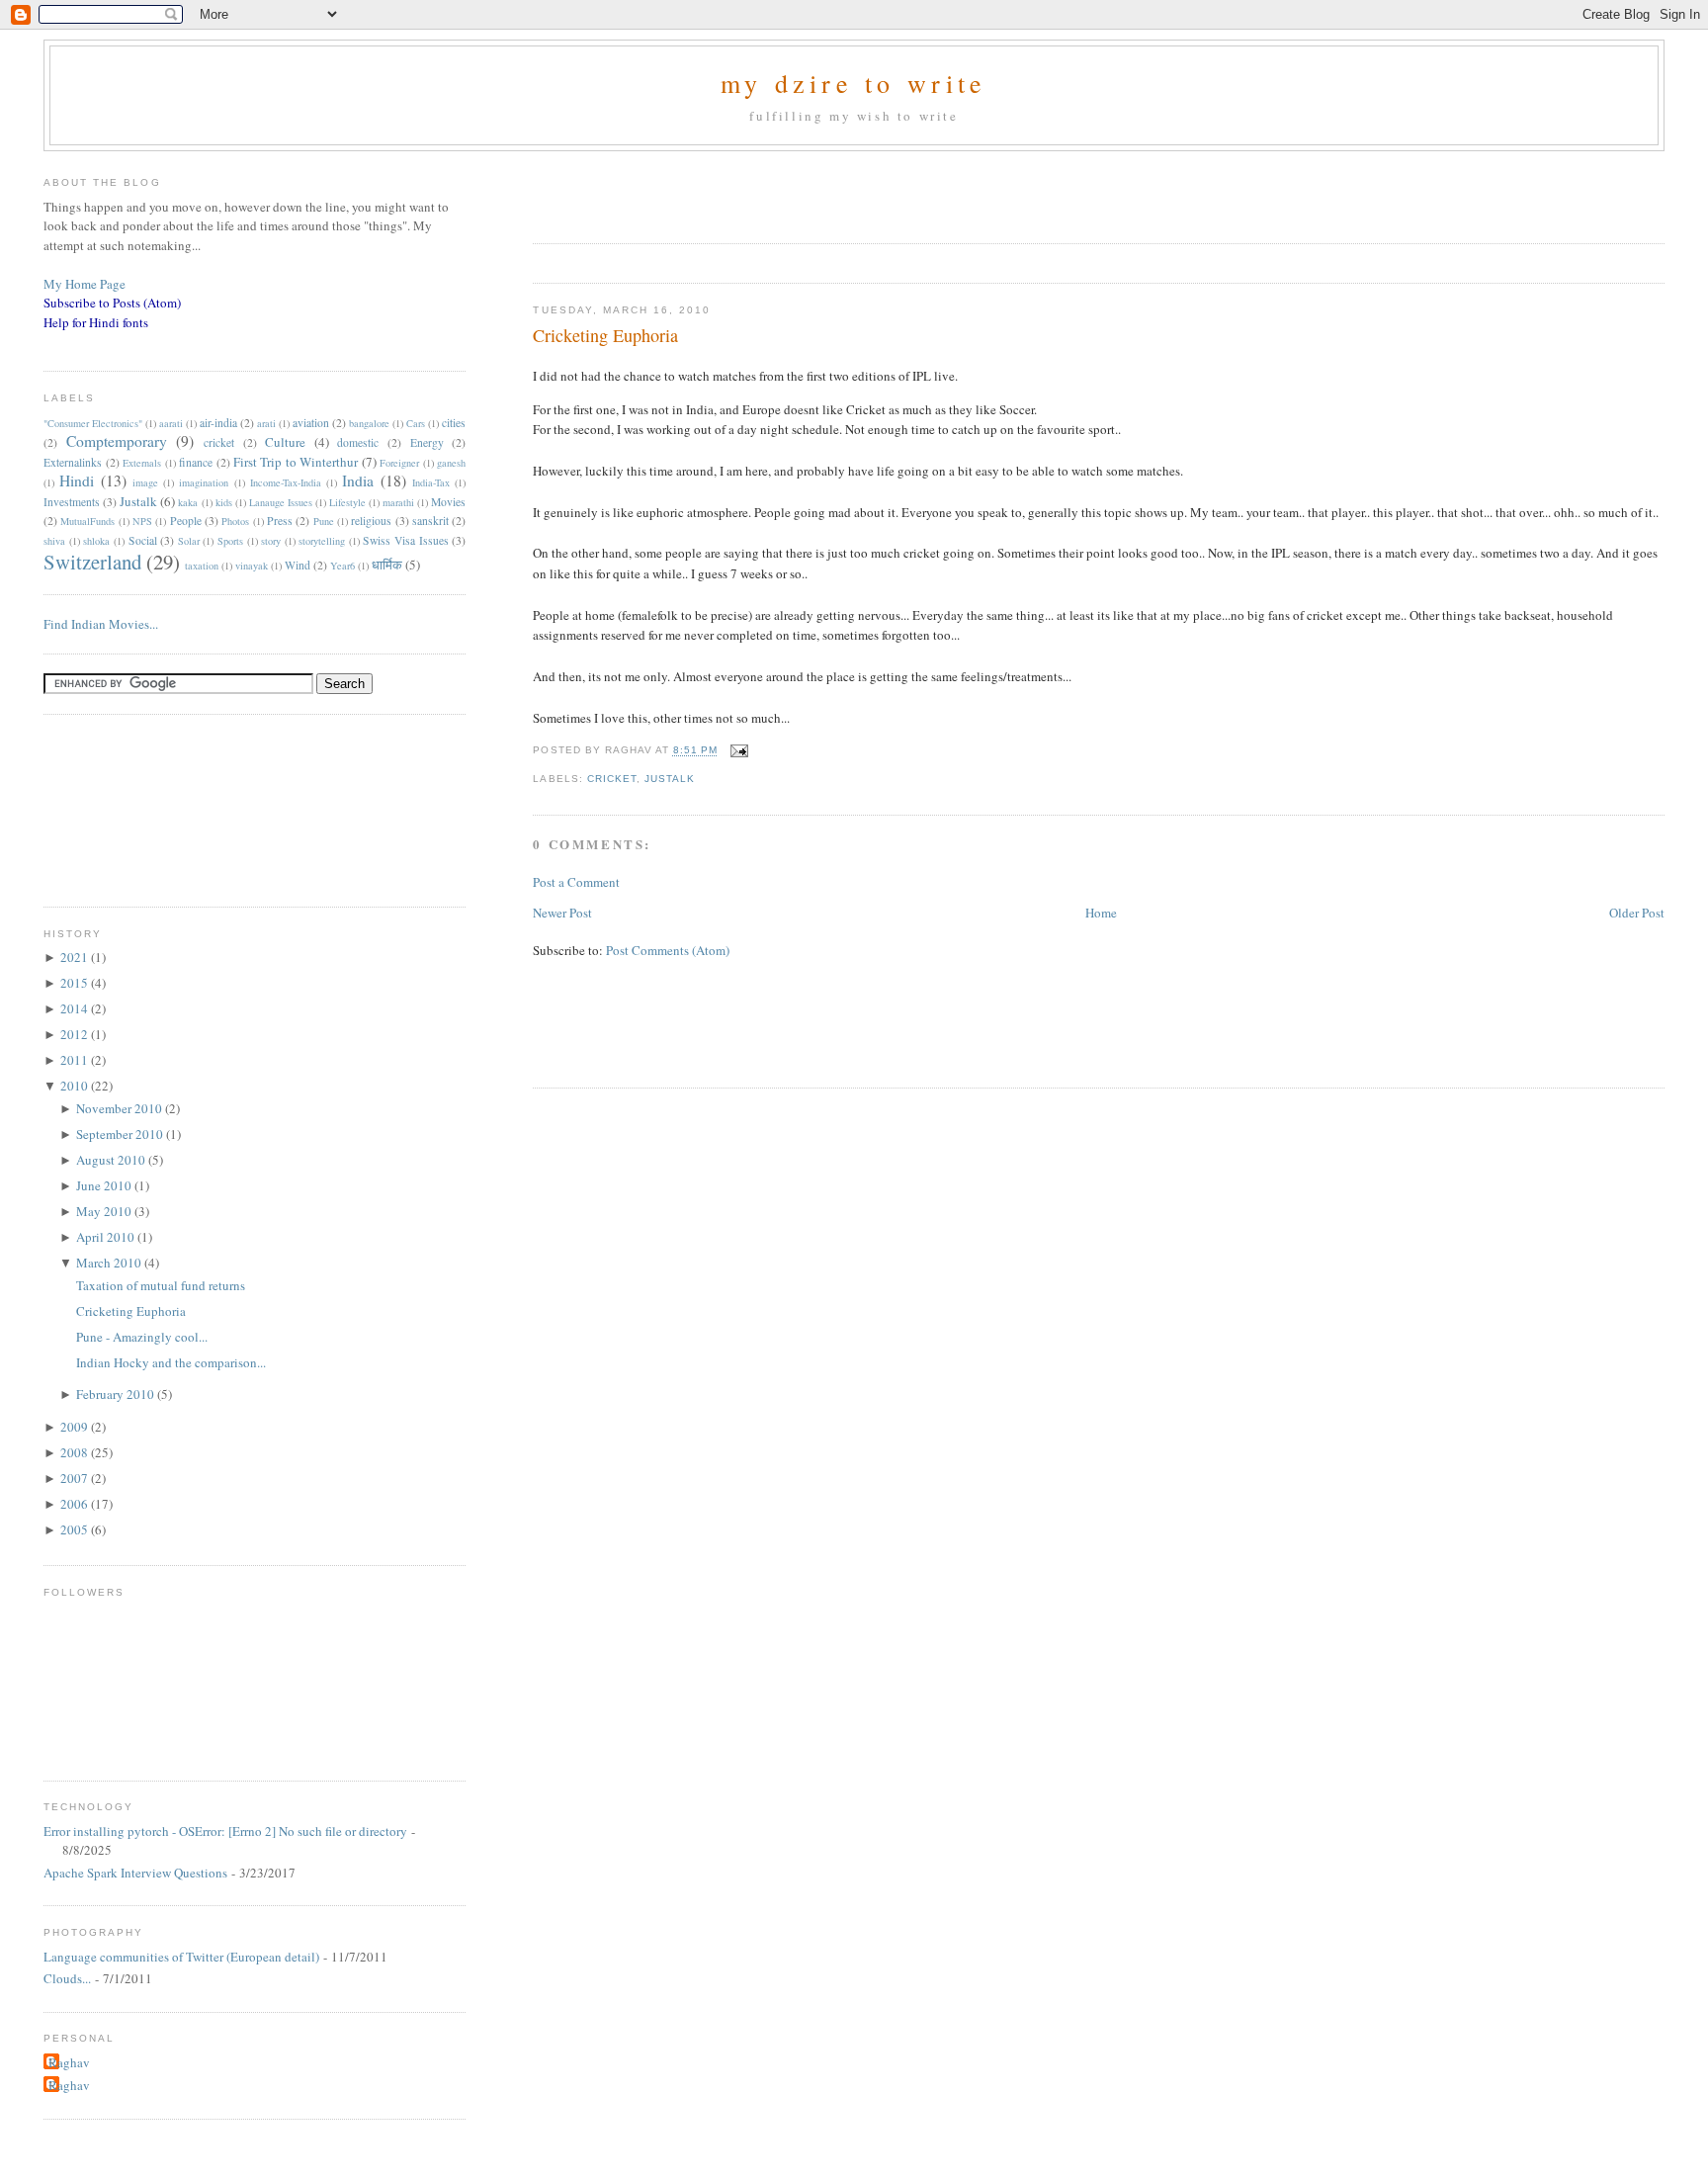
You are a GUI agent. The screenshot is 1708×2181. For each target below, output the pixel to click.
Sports (230, 541)
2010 (76, 1086)
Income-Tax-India (286, 482)
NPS (142, 521)
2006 (76, 1504)
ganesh (451, 463)
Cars (416, 423)
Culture (285, 442)
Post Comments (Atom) (668, 950)
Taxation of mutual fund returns (161, 1285)
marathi (398, 502)
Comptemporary (117, 441)
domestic (358, 442)
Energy (427, 442)
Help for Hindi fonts (96, 322)
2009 (76, 1427)
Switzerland (92, 562)
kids (224, 502)
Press (280, 521)
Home (1101, 913)
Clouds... (67, 1978)
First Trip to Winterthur (296, 462)
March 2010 (110, 1263)
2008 (76, 1452)
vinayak (252, 566)
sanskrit (430, 521)
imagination (204, 482)
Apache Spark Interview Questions (135, 1873)
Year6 (342, 566)
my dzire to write (854, 83)
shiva (54, 541)
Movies (448, 502)
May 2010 (105, 1211)
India (358, 480)
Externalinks (73, 462)
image (145, 482)
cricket (612, 779)
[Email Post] (737, 751)
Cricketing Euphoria (605, 335)
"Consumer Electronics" (93, 423)
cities (454, 423)
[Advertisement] (764, 191)
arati (266, 423)
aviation (311, 423)
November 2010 (121, 1108)
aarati (171, 423)
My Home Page (85, 284)
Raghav (69, 2062)
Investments (72, 502)
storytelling (322, 541)
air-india (218, 423)
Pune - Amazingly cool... (142, 1337)
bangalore (369, 423)
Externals (142, 463)
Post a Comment (576, 882)
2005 (76, 1529)
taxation (202, 566)
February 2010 (117, 1394)
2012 (76, 1034)
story (271, 541)
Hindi (77, 480)
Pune (324, 521)
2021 (76, 957)
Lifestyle (347, 502)
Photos (235, 521)
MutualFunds (87, 521)
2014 (76, 1008)
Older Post (1637, 913)
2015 (76, 983)
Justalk (670, 779)
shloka (96, 541)
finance (196, 462)
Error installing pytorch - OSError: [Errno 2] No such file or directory (225, 1831)
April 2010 (107, 1237)
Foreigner (399, 463)
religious (371, 521)
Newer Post (562, 913)
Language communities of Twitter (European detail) (181, 1957)
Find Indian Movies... (101, 624)
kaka (188, 502)
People (186, 521)
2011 (76, 1060)
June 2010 (105, 1185)
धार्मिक (387, 565)
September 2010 (121, 1134)
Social (143, 540)
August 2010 (112, 1160)
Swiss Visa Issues (405, 540)
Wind (298, 565)
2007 (76, 1478)
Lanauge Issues (281, 502)
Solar (189, 541)
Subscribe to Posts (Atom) (112, 303)
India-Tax (431, 482)
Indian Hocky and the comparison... (171, 1362)
